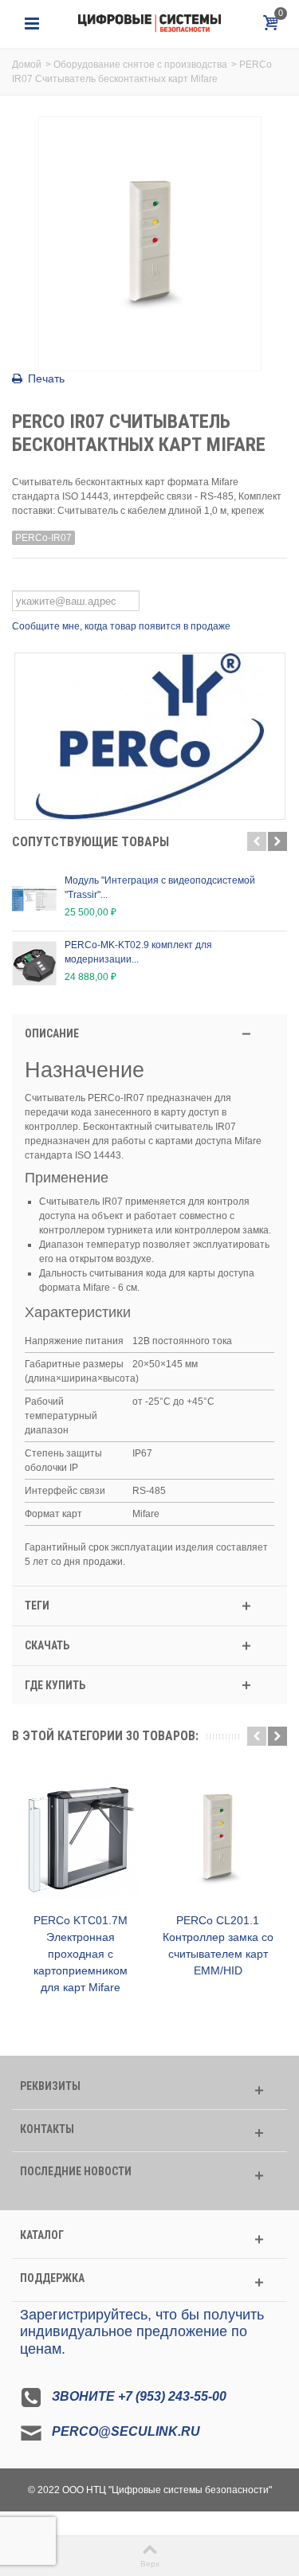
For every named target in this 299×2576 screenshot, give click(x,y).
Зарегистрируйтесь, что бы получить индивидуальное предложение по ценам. (142, 2332)
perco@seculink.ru (126, 2432)
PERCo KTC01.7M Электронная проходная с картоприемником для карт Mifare (81, 1954)
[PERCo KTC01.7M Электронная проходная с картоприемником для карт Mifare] (81, 1839)
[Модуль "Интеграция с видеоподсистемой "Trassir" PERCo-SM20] (34, 899)
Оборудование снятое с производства (140, 65)
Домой (27, 65)
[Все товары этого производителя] (149, 736)
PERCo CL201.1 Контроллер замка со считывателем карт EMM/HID (218, 1945)
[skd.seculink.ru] (150, 23)
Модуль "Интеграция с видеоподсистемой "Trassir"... (160, 888)
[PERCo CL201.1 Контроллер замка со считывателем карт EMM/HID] (218, 1839)
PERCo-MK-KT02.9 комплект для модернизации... (138, 952)
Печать (46, 378)
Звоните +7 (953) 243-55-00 (139, 2397)
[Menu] (32, 24)
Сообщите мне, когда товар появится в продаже (121, 626)
